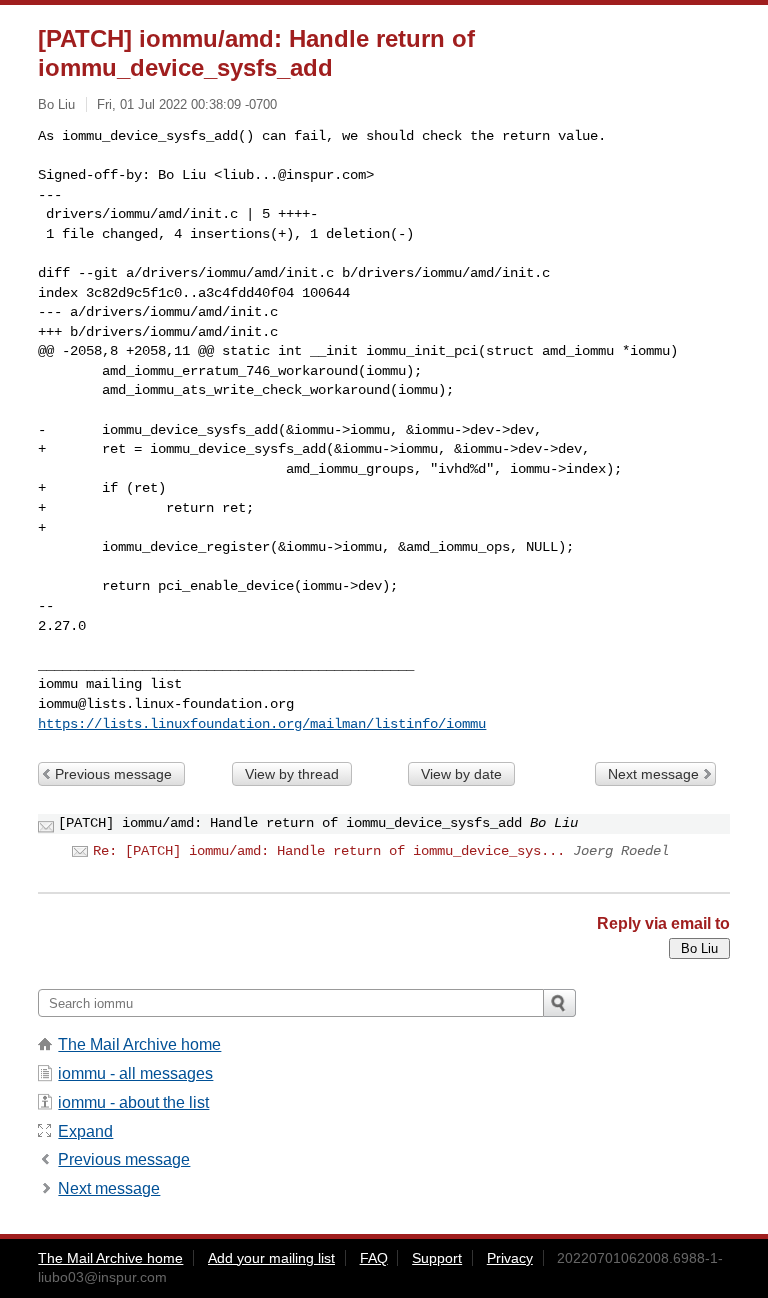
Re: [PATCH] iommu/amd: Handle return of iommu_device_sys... (329, 851)
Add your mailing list (271, 1258)
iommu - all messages (135, 1073)
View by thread (292, 774)
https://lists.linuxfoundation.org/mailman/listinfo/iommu (262, 724)
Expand (85, 1131)
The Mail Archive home (139, 1044)
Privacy (510, 1258)
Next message (653, 774)
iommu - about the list (133, 1102)
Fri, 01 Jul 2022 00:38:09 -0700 (187, 104)
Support (437, 1258)
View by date (461, 774)
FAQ (374, 1258)
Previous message (113, 774)
